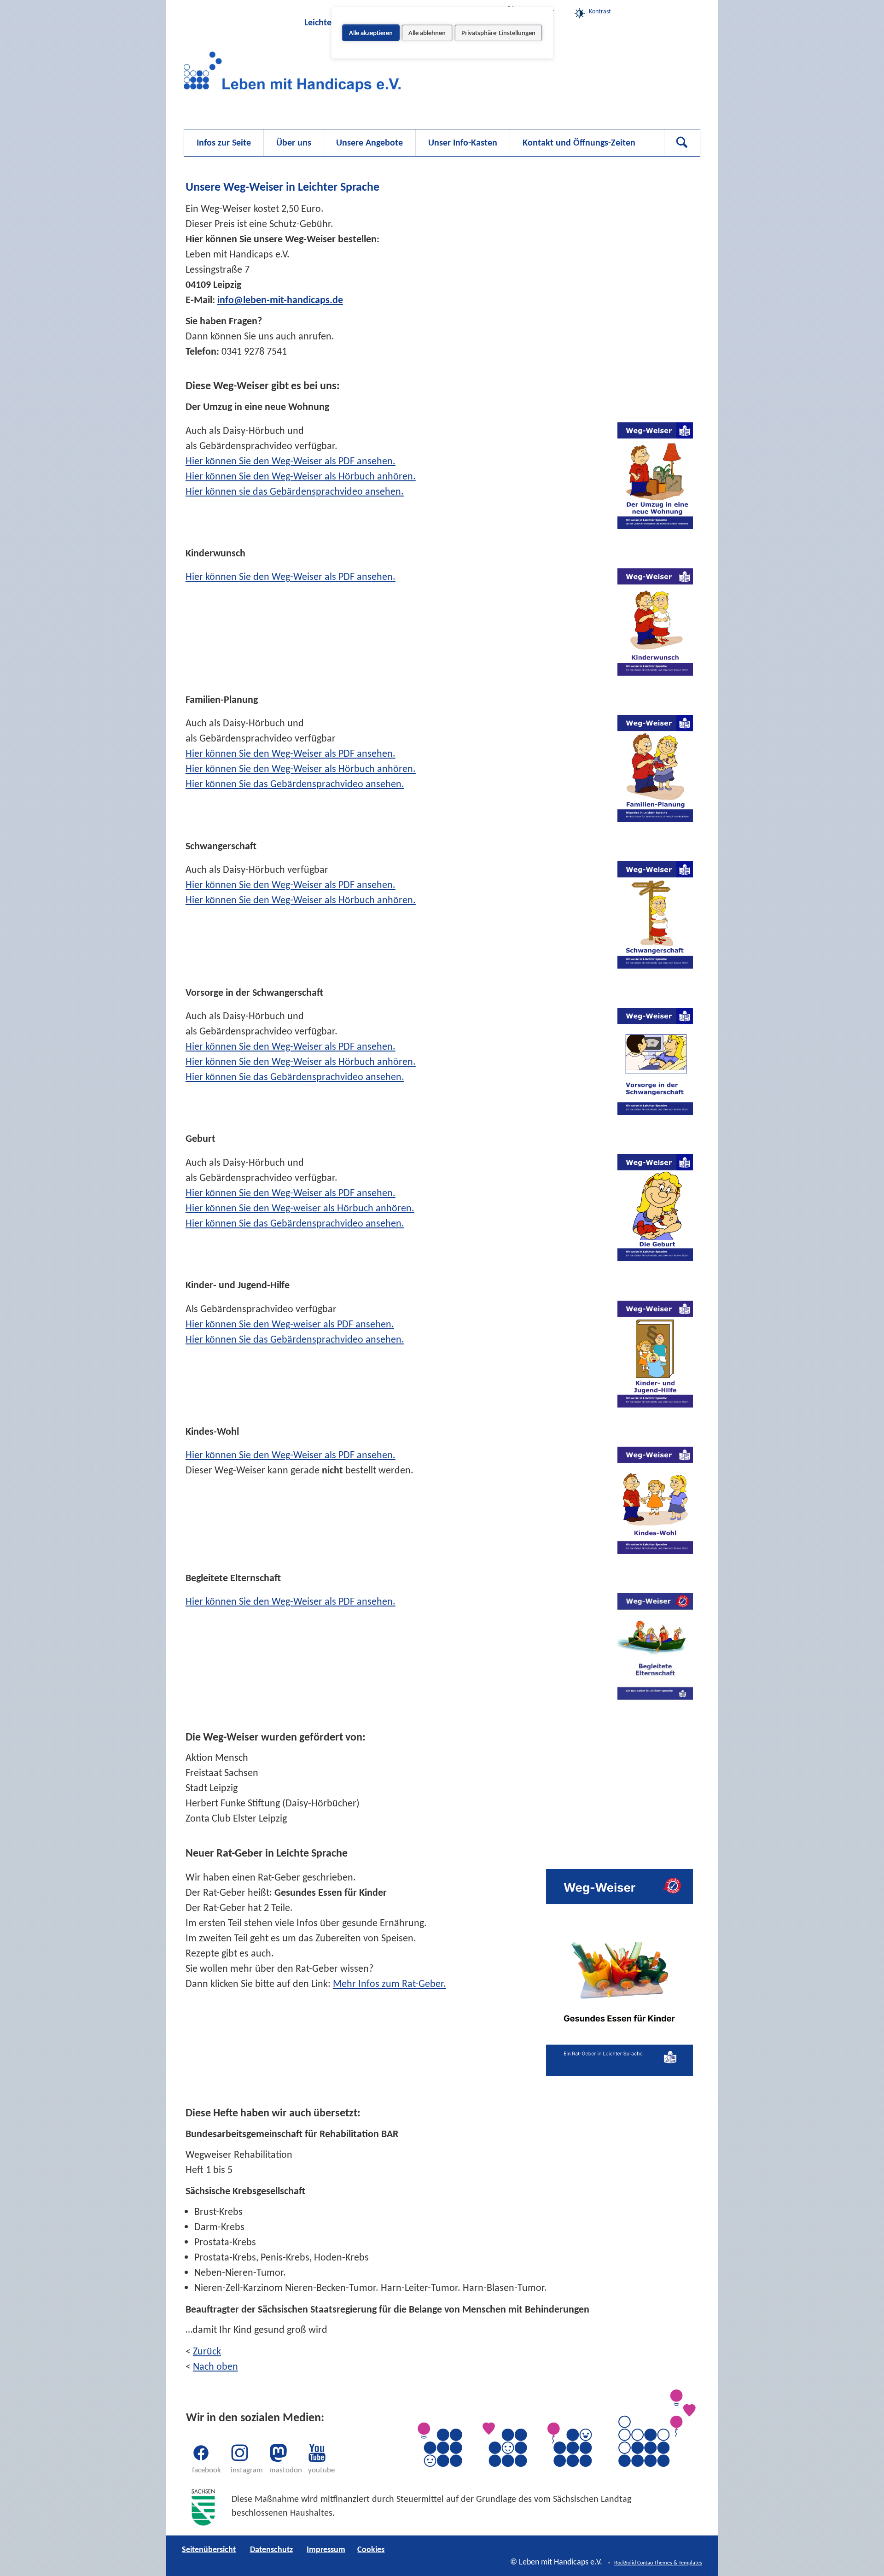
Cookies (654, 11)
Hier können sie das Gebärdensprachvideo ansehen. (295, 491)
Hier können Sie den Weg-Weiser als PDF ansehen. (291, 461)
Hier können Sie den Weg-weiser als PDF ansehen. (290, 1324)
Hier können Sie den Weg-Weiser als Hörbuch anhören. (301, 476)
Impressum (326, 2549)
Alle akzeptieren (371, 33)
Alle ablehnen (427, 33)
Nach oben (215, 2366)
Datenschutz (271, 2549)
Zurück (207, 2351)
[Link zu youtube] (317, 2453)
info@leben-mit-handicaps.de (280, 300)
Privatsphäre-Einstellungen (498, 33)
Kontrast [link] (600, 11)
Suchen (682, 143)
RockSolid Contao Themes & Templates (658, 2563)
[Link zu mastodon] (279, 2453)
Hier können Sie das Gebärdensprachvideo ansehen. (295, 784)
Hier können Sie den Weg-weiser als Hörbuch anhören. (300, 1208)
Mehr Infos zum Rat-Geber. (390, 1983)
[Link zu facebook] (201, 2453)
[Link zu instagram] (240, 2453)
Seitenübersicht (209, 2549)
